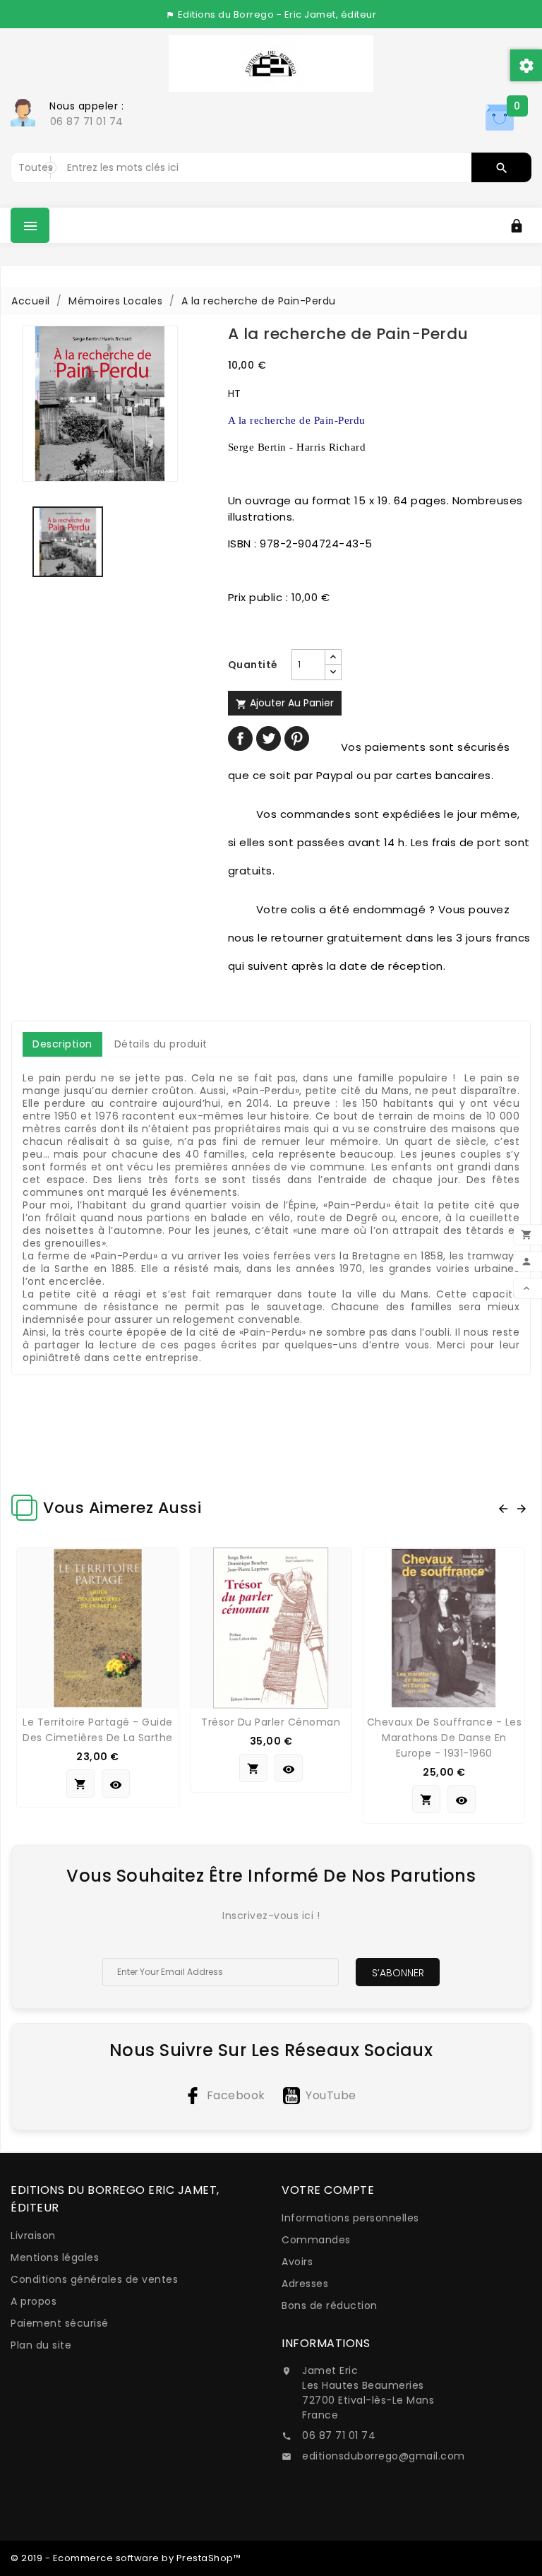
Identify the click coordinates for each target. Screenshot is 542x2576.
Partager (240, 738)
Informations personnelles (350, 2218)
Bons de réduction (330, 2305)
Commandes (316, 2240)
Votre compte (328, 2190)
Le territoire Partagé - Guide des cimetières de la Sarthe (98, 1730)
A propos (34, 2301)
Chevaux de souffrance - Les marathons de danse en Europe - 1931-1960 (445, 1738)
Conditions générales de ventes (94, 2279)
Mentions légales (55, 2257)
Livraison (33, 2236)
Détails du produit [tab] (161, 1044)
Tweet (269, 738)
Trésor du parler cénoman (271, 1722)
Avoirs (297, 2262)
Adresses (305, 2284)
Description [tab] (62, 1044)
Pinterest (297, 738)
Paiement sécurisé (60, 2323)
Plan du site (41, 2345)
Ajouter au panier (285, 703)
